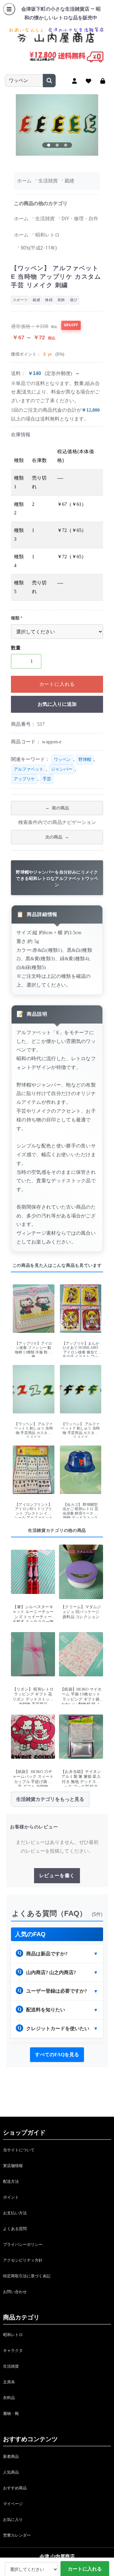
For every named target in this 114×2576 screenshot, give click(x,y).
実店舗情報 (13, 2166)
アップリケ (24, 779)
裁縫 (36, 300)
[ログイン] (103, 81)
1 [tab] (49, 145)
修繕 (49, 300)
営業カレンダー (17, 2535)
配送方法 (11, 2181)
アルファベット (29, 769)
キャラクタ (13, 2350)
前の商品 (60, 808)
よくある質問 (15, 2229)
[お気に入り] (89, 81)
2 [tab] (57, 145)
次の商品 (54, 837)
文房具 (9, 2382)
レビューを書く (57, 1876)
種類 (15, 618)
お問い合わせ (15, 2292)
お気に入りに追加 (57, 704)
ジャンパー (62, 769)
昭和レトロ (13, 2335)
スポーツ (20, 300)
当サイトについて (19, 2150)
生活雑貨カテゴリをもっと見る (50, 1799)
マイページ (13, 2504)
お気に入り (13, 2520)
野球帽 (85, 760)
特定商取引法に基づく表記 (27, 2276)
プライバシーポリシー (23, 2244)
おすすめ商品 (15, 2488)
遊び (74, 300)
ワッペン (62, 760)
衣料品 (9, 2398)
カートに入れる (57, 684)
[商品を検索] (49, 81)
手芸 (47, 779)
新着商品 (11, 2456)
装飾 (61, 300)
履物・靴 (11, 2413)
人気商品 (11, 2472)
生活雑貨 (11, 2366)
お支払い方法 (15, 2213)
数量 (16, 648)
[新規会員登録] (75, 81)
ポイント (11, 2197)
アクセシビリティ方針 (23, 2260)
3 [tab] (66, 145)
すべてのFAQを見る (57, 2055)
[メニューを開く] (9, 9)
